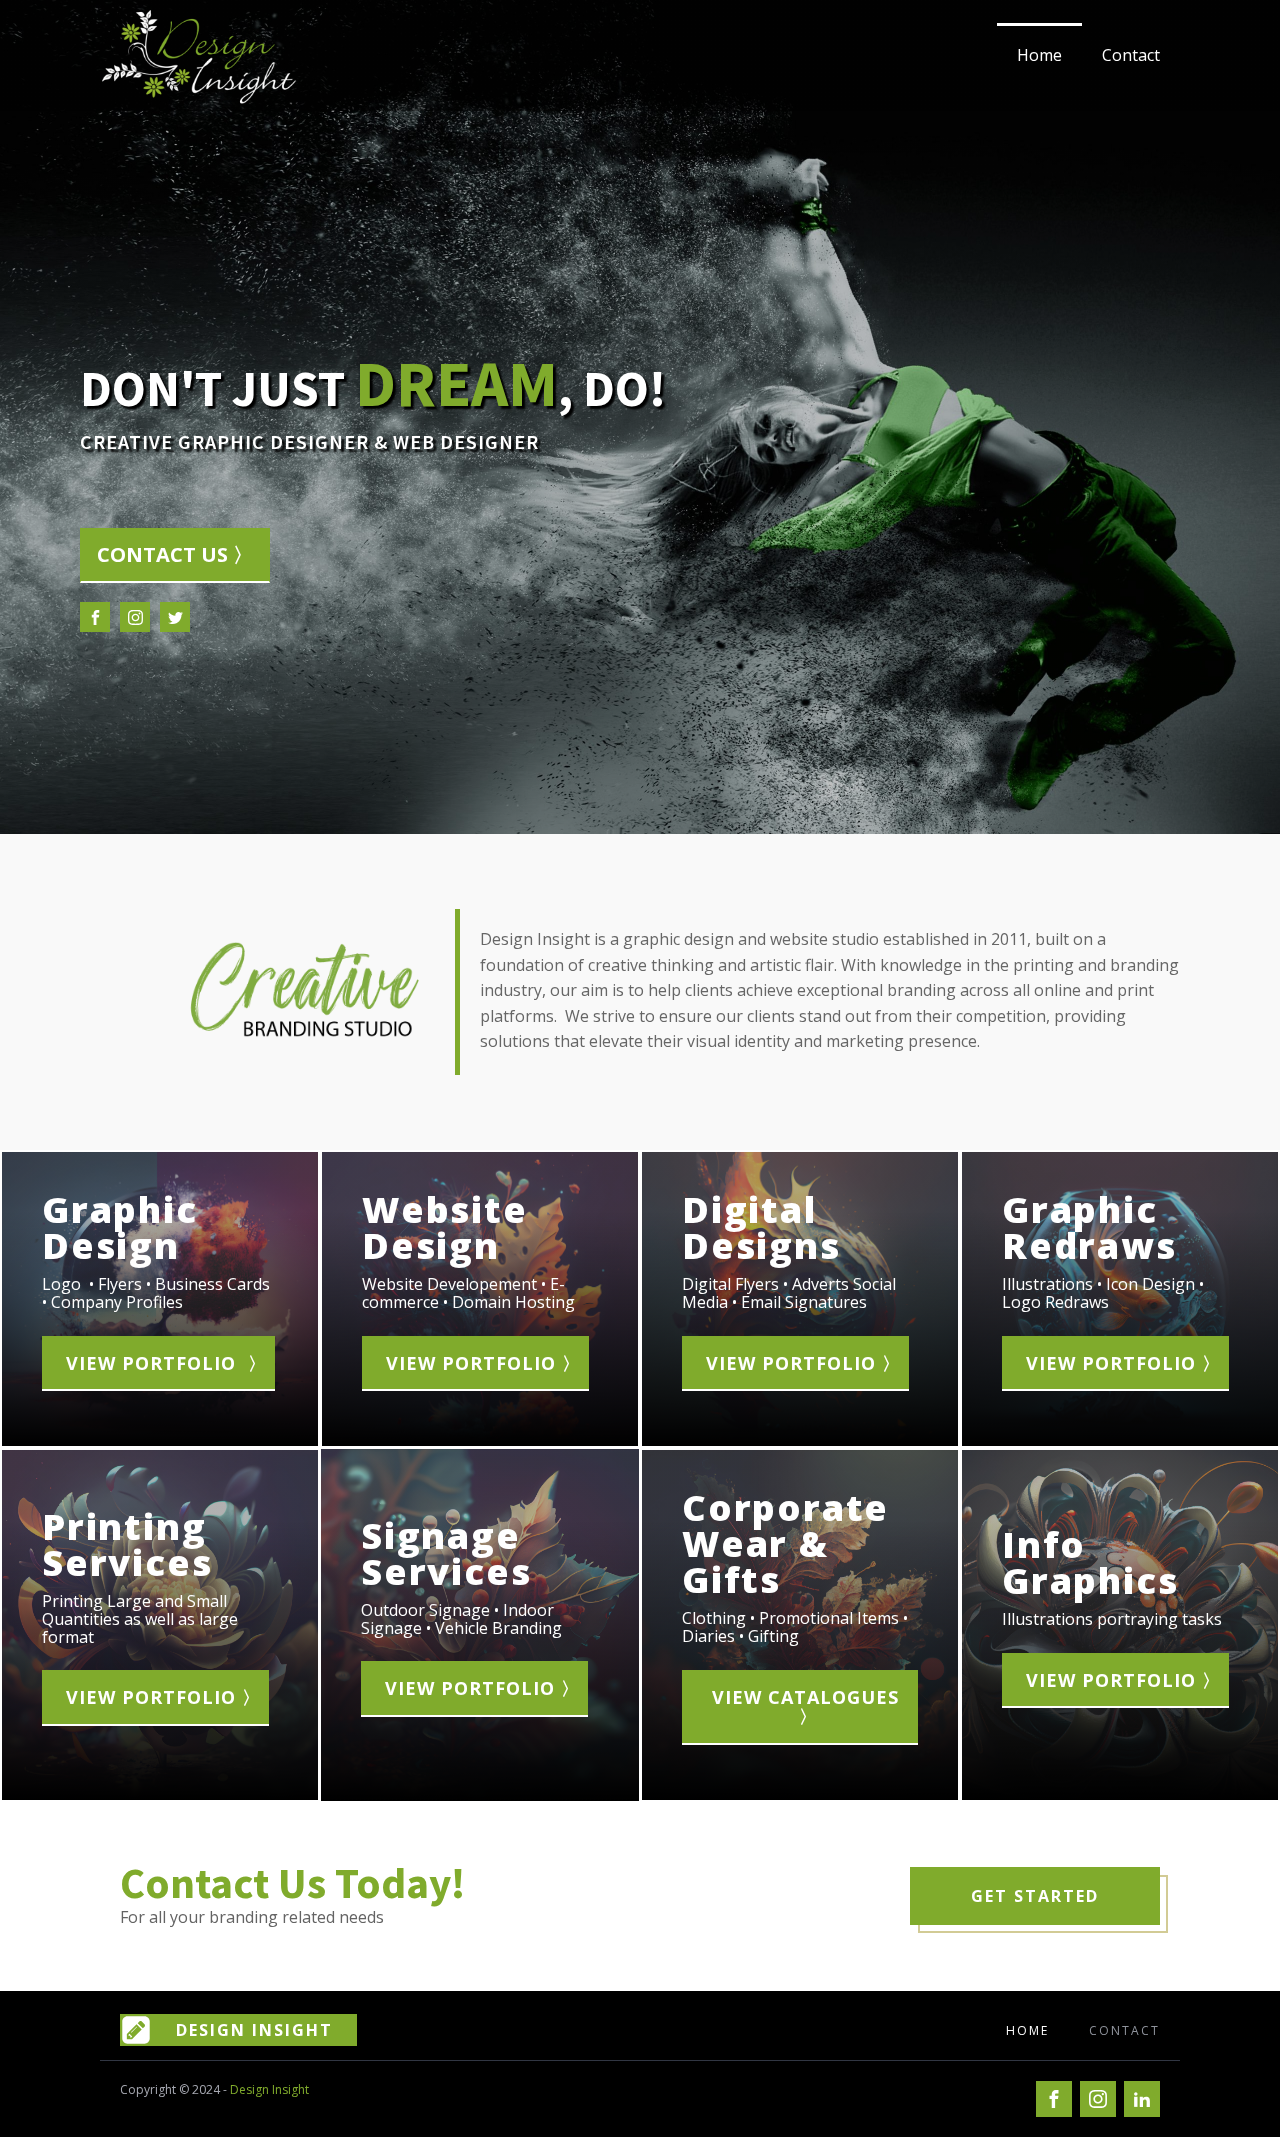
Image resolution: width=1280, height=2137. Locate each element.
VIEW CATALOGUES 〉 (808, 1707)
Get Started (1035, 1896)
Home (1039, 55)
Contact (1131, 55)
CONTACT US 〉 (175, 554)
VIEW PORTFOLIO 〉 (166, 1363)
